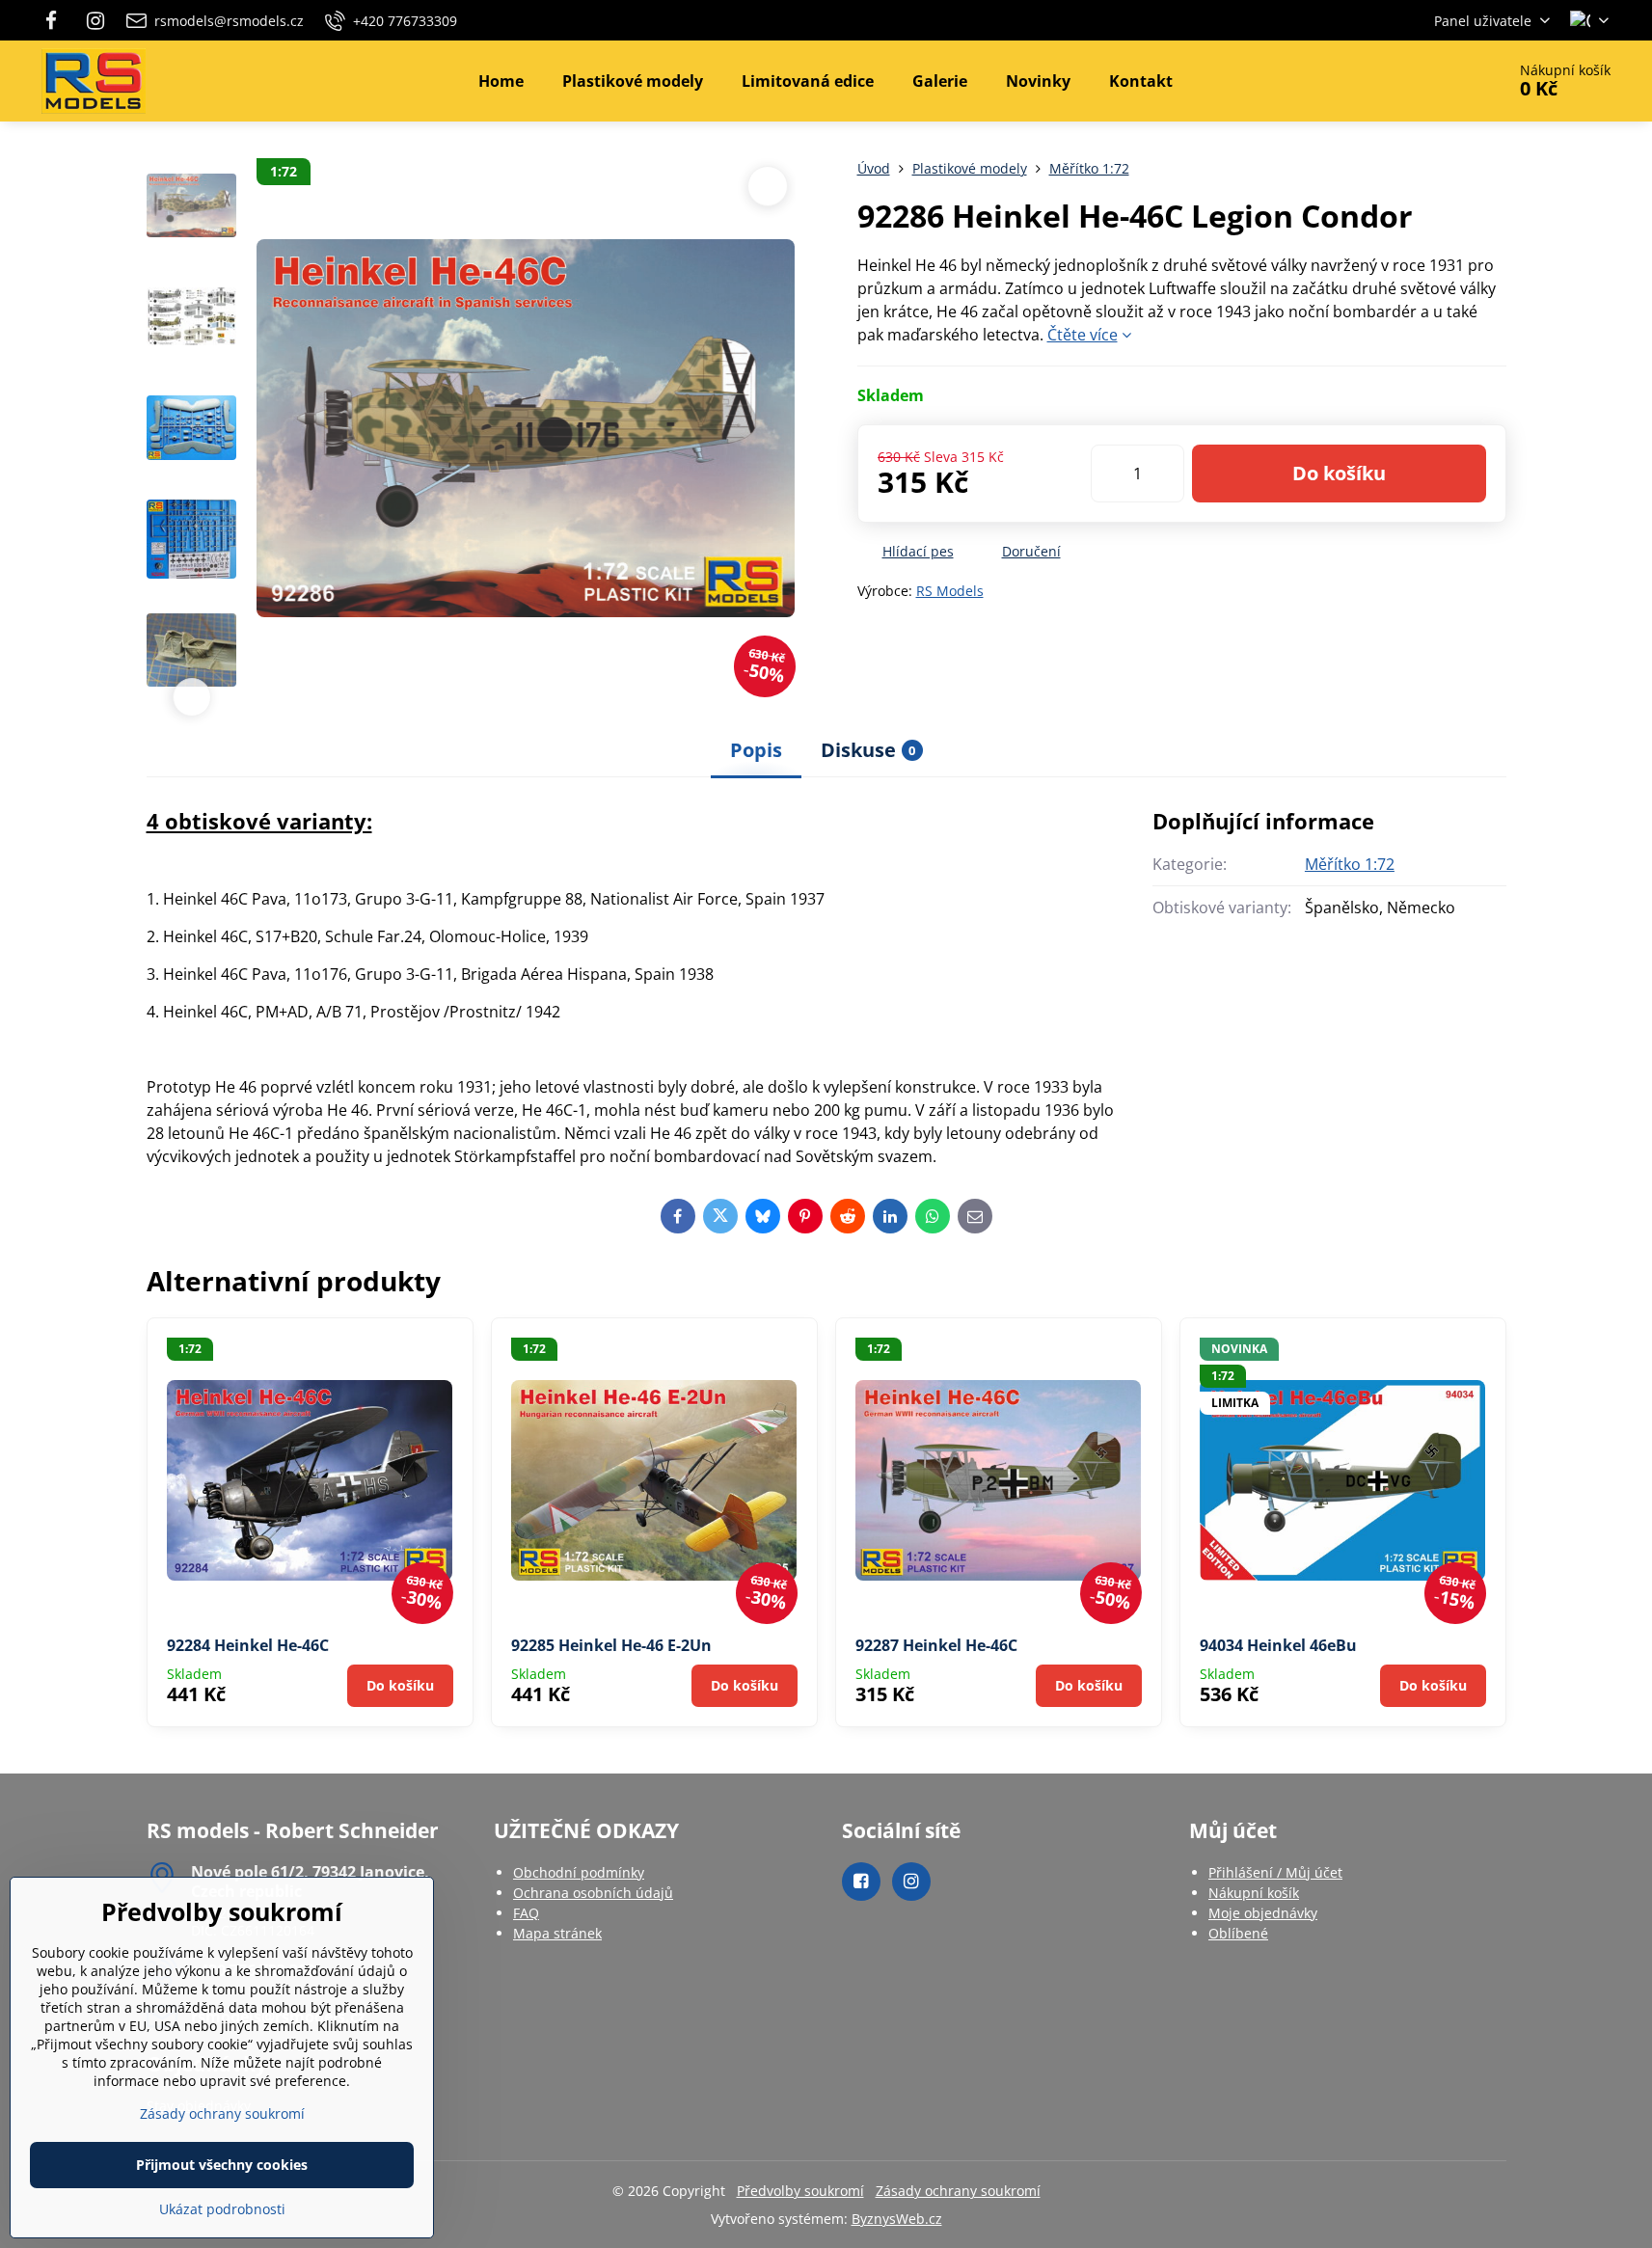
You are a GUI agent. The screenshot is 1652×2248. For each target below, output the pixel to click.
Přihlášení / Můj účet (1275, 1872)
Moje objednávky (1263, 1913)
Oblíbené (1238, 1933)
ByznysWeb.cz (897, 2219)
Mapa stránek (557, 1933)
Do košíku (1339, 473)
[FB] (57, 20)
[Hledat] (1436, 81)
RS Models (950, 591)
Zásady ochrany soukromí (958, 2191)
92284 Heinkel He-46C (248, 1645)
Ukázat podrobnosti (222, 2209)
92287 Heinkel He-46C (936, 1645)
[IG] (95, 20)
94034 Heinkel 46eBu (1278, 1645)
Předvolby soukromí (800, 2191)
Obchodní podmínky (579, 1872)
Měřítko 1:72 (1350, 864)
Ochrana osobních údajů (593, 1893)
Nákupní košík (1254, 1893)
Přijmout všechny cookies (222, 2165)
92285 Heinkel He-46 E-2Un (611, 1645)
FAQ (526, 1913)
